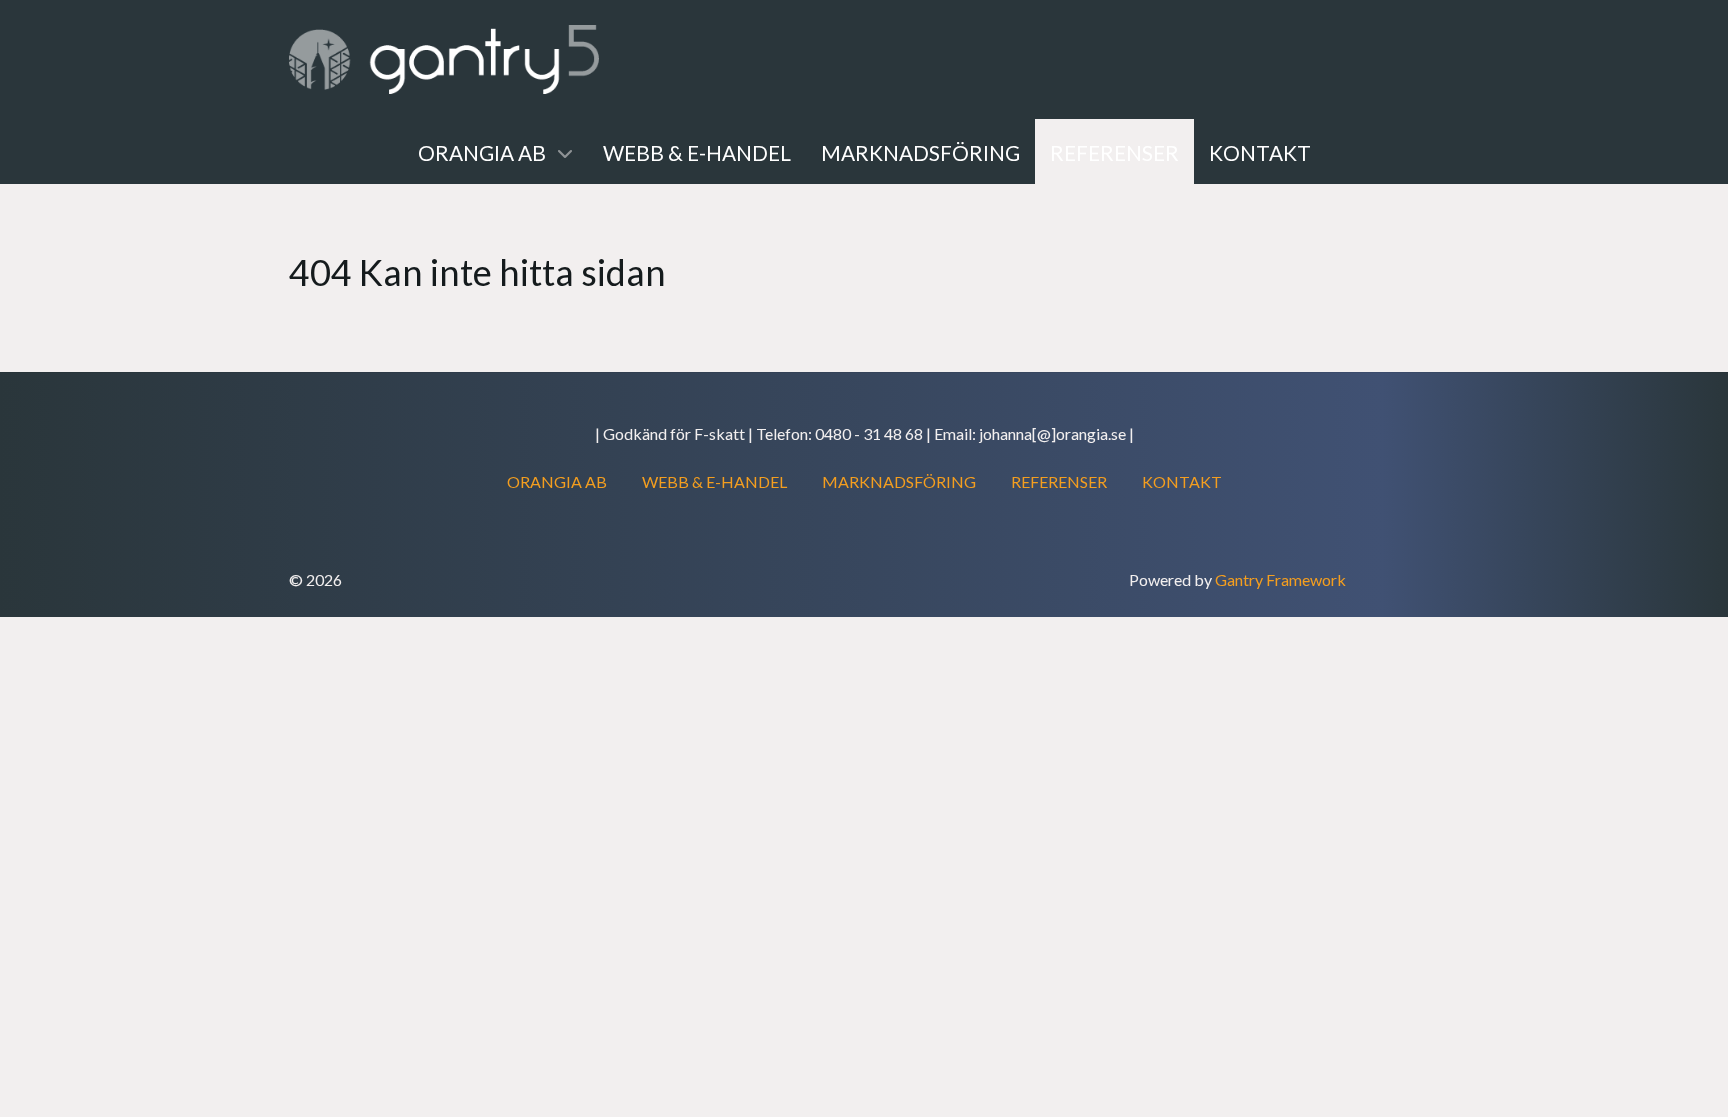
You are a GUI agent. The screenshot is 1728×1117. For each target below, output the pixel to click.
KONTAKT (1182, 481)
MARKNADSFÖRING (899, 481)
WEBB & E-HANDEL (714, 481)
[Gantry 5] (444, 59)
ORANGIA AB (557, 481)
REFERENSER (1059, 481)
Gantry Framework (1280, 579)
